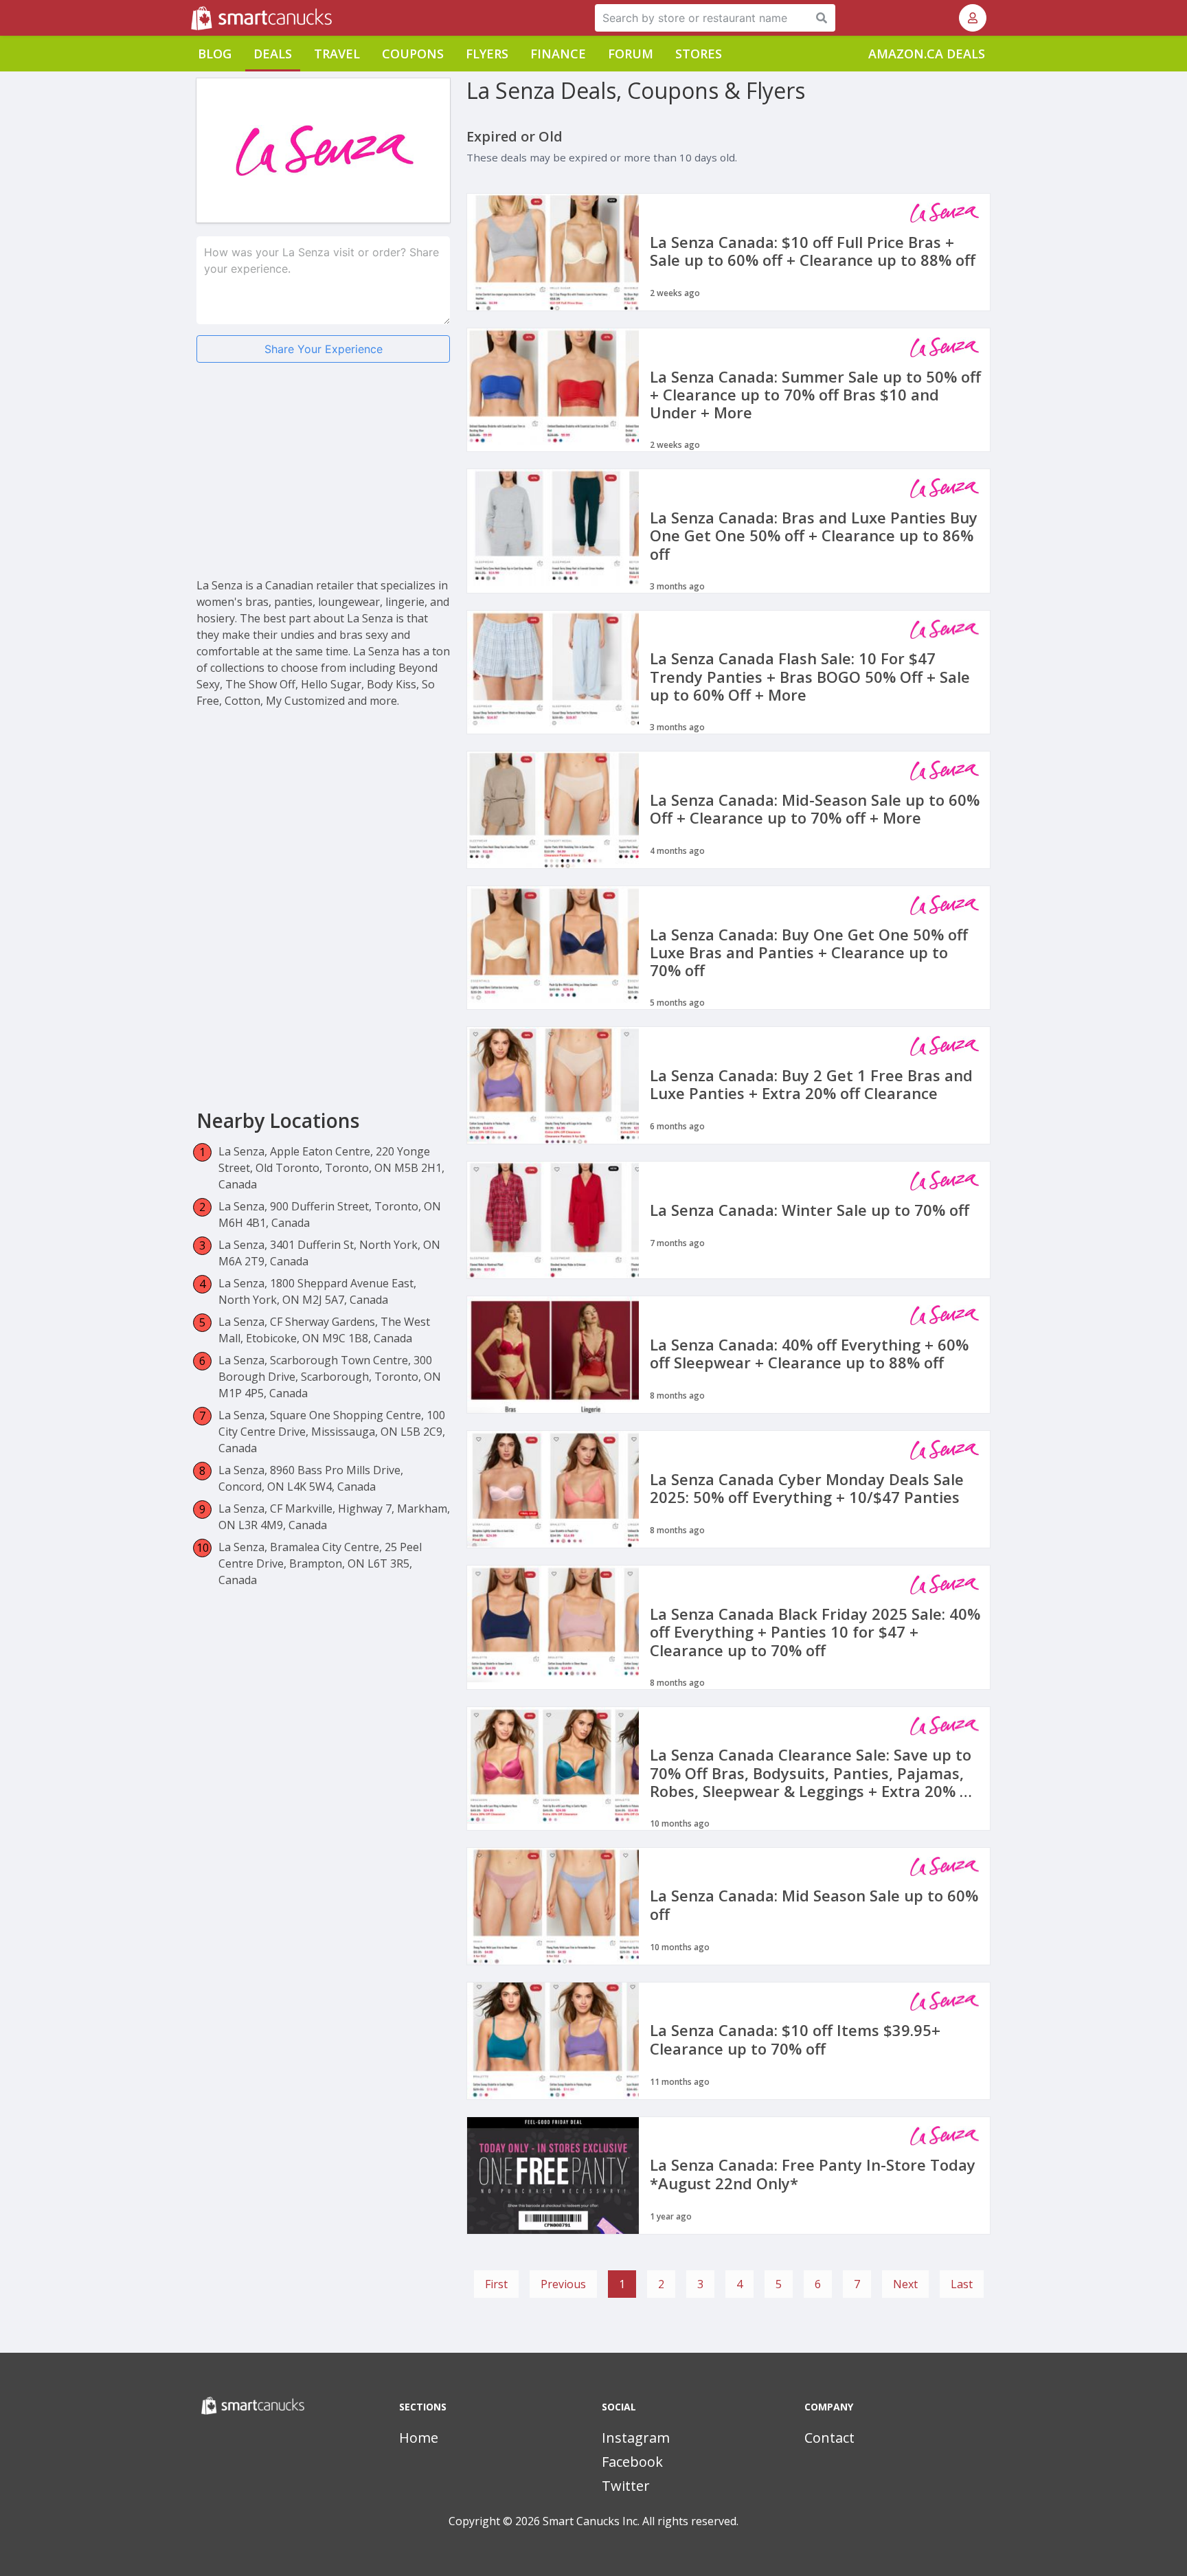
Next (905, 2284)
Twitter (626, 2486)
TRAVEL (337, 54)
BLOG (215, 54)
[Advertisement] (323, 481)
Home (419, 2438)
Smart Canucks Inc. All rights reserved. (641, 2521)
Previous (563, 2284)
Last (962, 2284)
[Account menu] (973, 18)
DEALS (273, 54)
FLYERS (487, 54)
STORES (699, 54)
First (496, 2284)
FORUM (631, 54)
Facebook (632, 2462)
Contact (829, 2438)
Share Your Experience (324, 349)
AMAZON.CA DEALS (927, 54)
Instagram (636, 2438)
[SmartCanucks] (192, 18)
